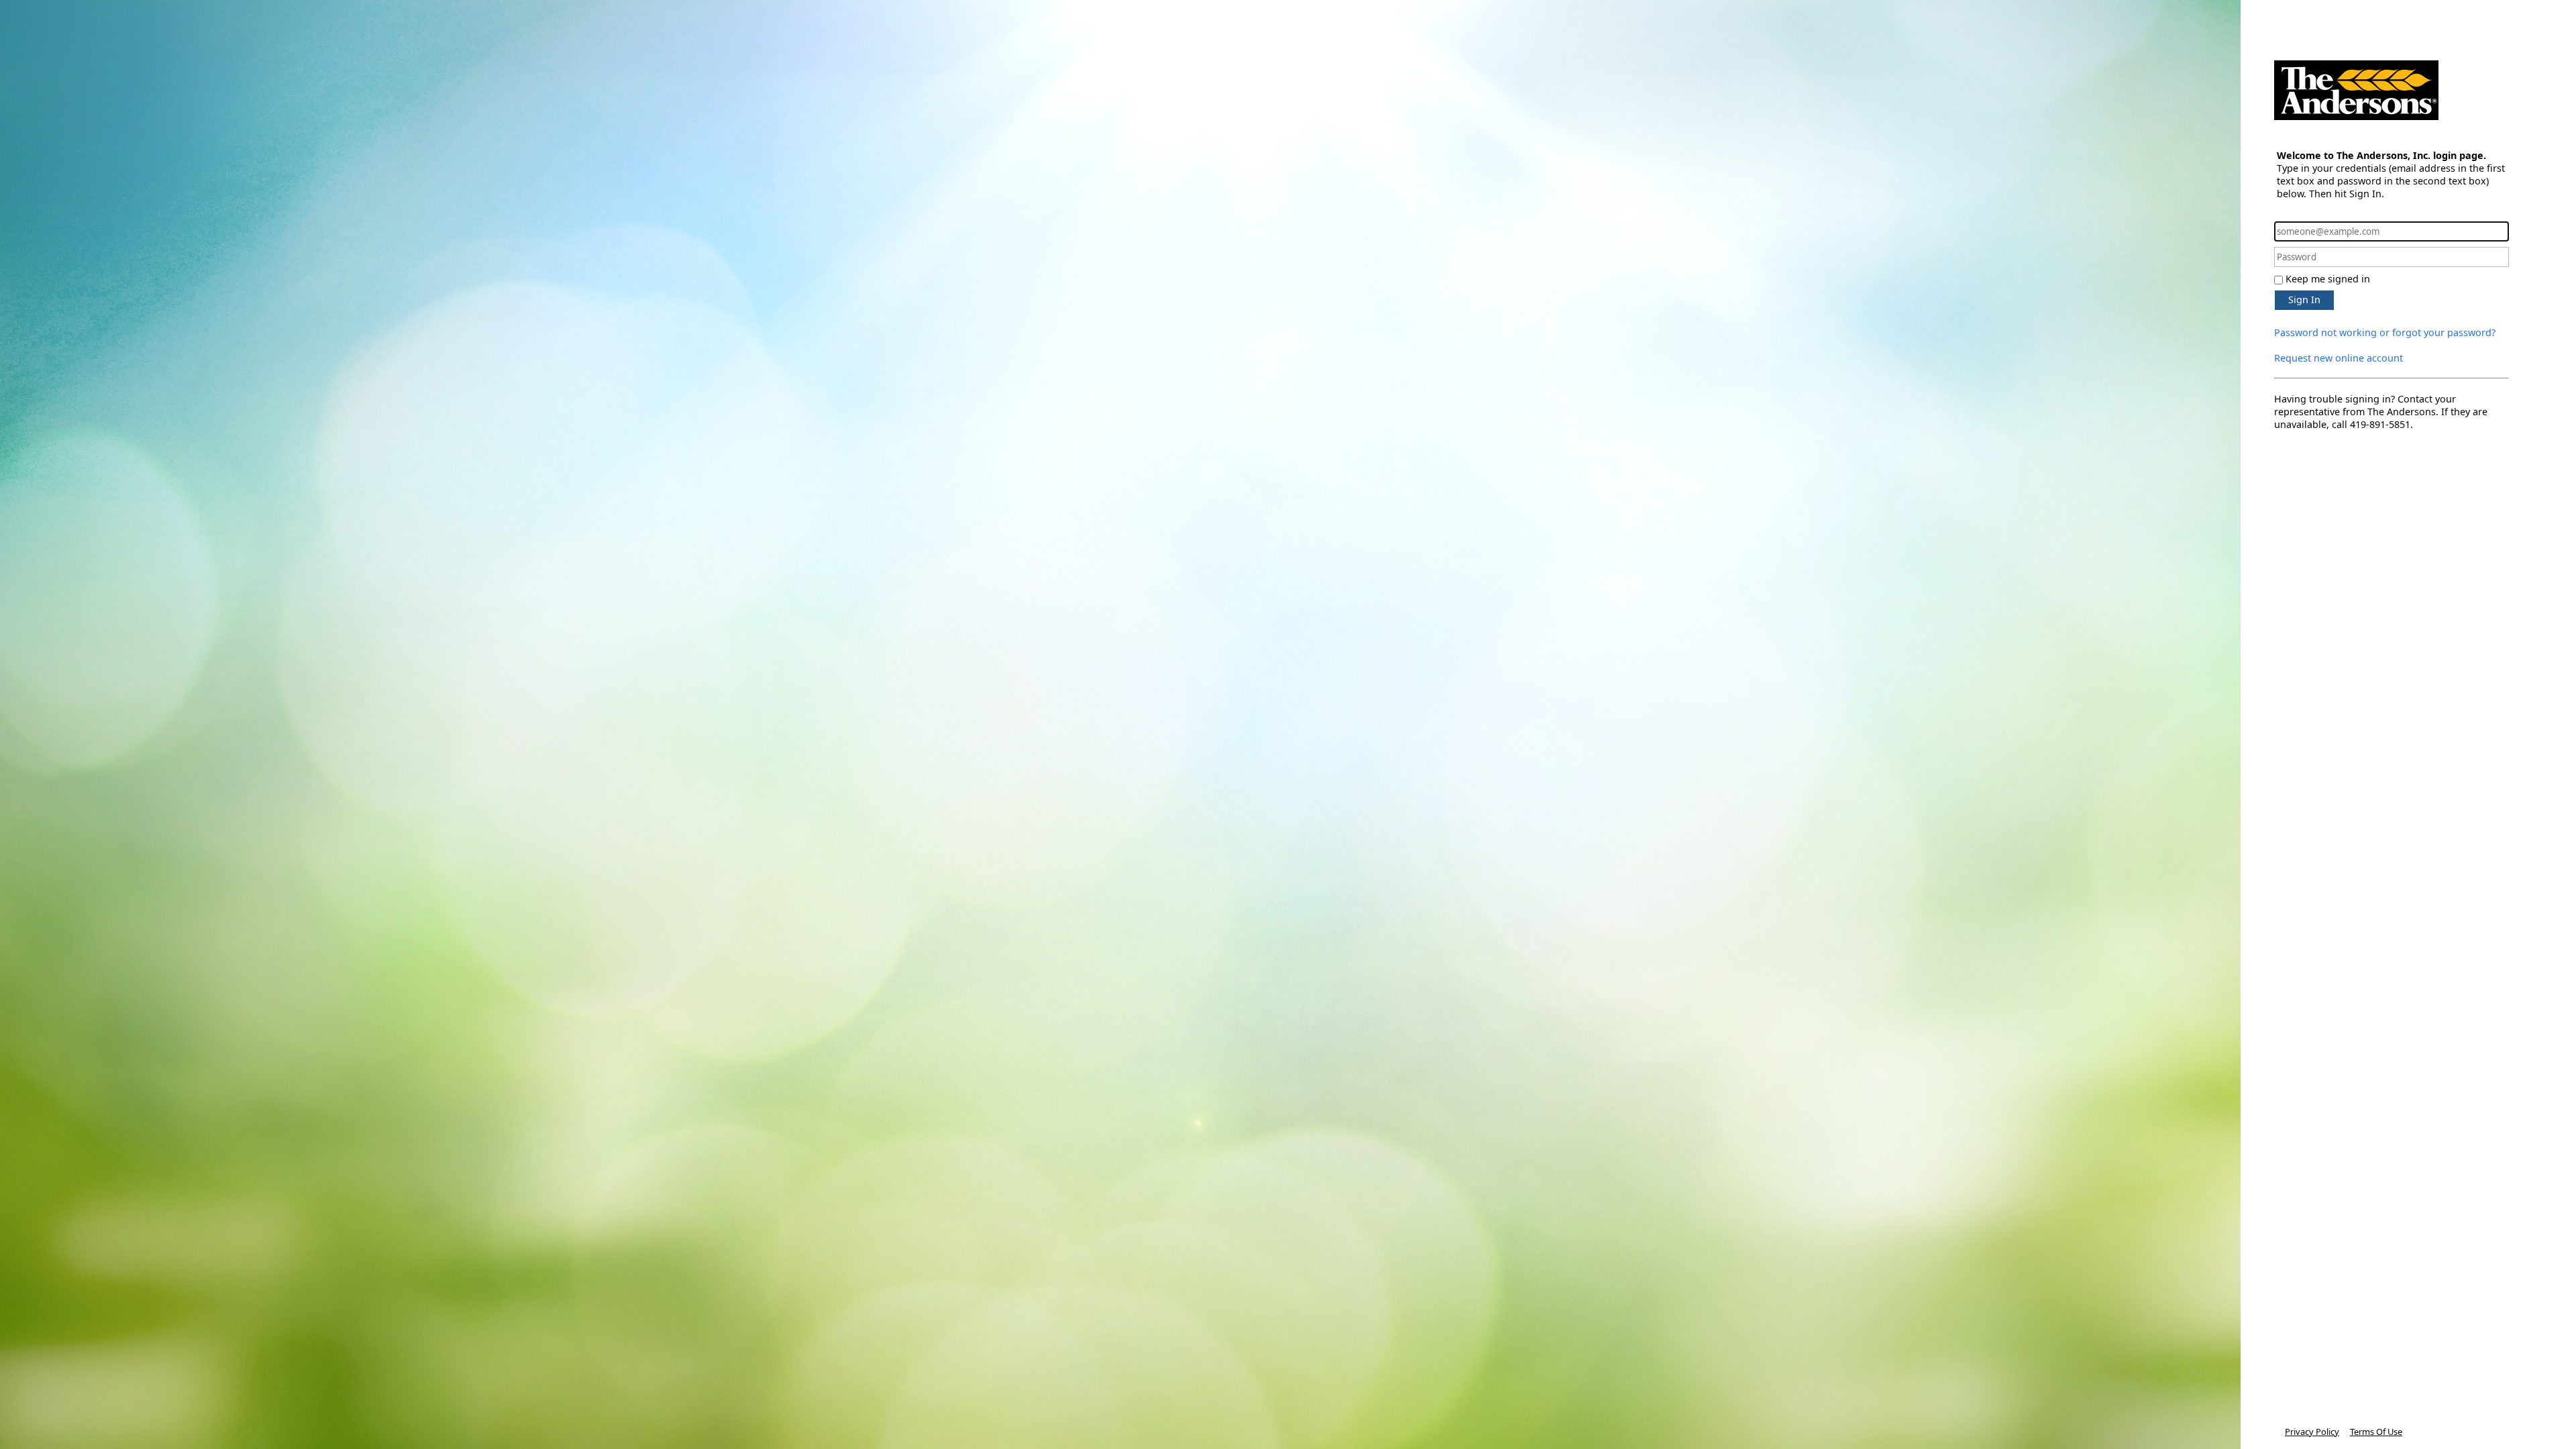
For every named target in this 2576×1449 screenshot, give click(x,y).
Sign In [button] (2304, 300)
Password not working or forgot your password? (2385, 332)
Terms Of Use (2376, 1432)
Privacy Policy (2312, 1432)
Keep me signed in (2328, 279)
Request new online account (2339, 358)
